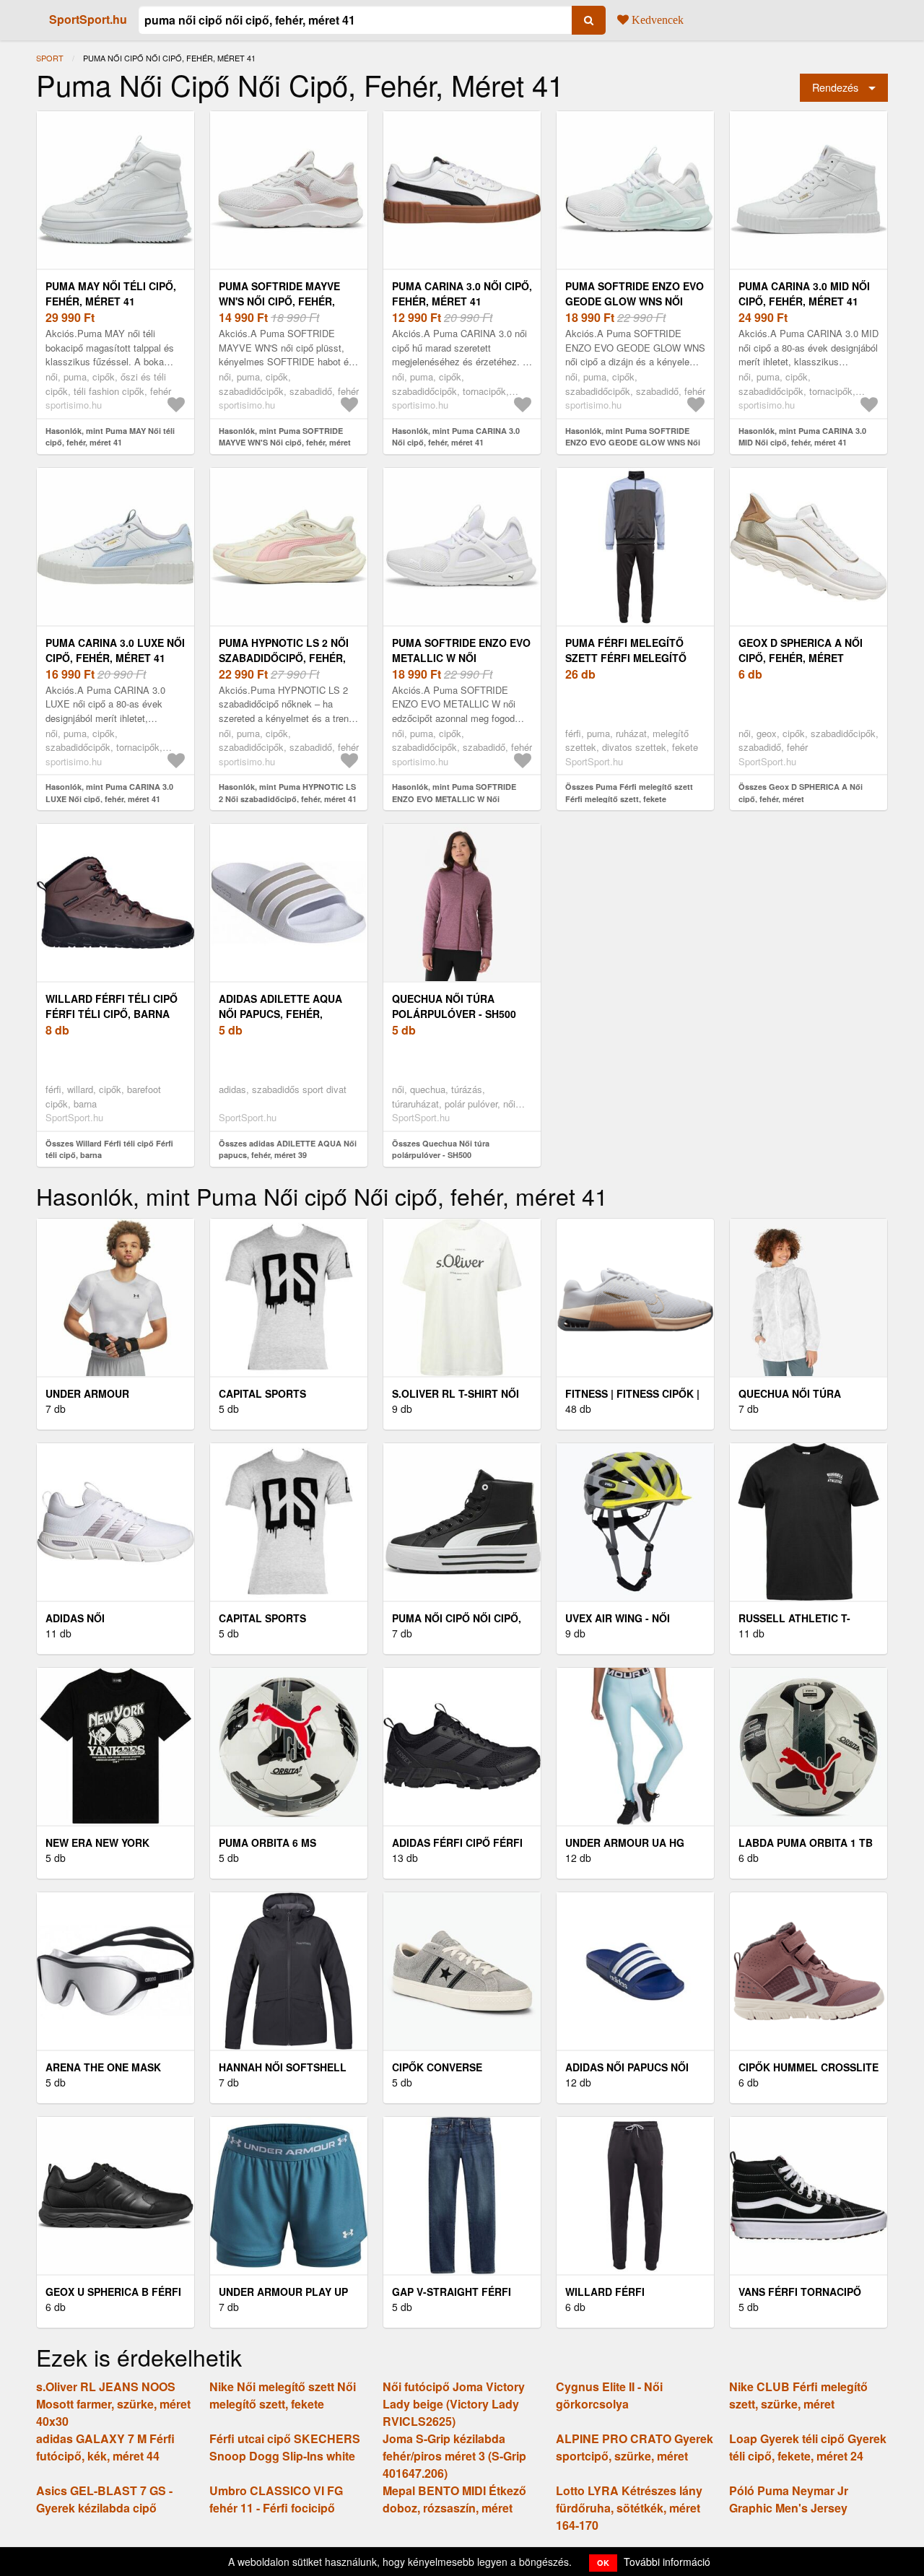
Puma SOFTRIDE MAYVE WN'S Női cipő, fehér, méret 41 (279, 301)
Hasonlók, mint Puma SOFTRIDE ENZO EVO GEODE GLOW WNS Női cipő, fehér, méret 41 (633, 443)
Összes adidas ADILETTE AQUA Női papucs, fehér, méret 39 (288, 1149)
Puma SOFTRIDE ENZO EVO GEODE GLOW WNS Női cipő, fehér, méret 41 (635, 301)
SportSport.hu (88, 19)
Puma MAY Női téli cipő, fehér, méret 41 (111, 293)
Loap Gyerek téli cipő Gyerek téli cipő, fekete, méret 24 (808, 2447)
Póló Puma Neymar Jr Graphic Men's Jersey (789, 2499)
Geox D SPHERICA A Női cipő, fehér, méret (801, 650)
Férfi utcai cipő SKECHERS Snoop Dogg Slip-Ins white (285, 2447)
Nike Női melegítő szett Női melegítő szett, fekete (283, 2395)
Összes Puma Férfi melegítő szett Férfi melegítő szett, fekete (629, 793)
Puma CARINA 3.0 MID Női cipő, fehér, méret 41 (804, 293)
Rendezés (835, 87)
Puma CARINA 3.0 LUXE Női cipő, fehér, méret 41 (115, 650)
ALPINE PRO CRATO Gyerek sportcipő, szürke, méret (635, 2447)
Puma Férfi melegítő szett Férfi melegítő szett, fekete (626, 658)
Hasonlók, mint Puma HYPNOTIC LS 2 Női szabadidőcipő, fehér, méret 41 (288, 793)
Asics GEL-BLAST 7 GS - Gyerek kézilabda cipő (104, 2499)
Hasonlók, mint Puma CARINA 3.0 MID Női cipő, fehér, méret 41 (802, 437)
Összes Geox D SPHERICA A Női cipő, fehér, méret (801, 793)
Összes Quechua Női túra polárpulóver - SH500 (441, 1149)
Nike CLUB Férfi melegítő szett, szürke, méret (798, 2395)
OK (603, 2563)
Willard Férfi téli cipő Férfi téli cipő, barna (112, 1006)
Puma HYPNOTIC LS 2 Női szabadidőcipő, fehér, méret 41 (284, 658)
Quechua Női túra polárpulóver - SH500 (454, 1006)
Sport (50, 58)
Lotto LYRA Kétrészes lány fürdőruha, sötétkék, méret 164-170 (629, 2508)
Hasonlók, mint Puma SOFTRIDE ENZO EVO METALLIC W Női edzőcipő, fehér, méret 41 (454, 799)
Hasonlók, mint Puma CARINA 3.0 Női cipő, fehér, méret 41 (456, 437)
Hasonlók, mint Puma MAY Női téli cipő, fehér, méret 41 (110, 437)
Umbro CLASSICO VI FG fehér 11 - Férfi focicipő (276, 2499)
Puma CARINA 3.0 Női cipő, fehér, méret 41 (462, 293)
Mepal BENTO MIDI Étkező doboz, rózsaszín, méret (454, 2499)
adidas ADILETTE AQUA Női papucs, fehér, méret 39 (280, 1014)
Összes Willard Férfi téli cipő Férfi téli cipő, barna (109, 1149)
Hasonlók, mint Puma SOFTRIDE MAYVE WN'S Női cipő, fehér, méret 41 (285, 443)
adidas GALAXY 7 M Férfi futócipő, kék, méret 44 (105, 2447)
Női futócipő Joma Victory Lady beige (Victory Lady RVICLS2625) (454, 2404)
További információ (667, 2562)
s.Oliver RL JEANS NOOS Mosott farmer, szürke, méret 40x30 (113, 2404)
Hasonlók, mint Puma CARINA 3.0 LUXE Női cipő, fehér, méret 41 (109, 793)
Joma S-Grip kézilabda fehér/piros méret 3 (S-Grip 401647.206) (454, 2456)
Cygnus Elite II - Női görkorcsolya (609, 2395)
